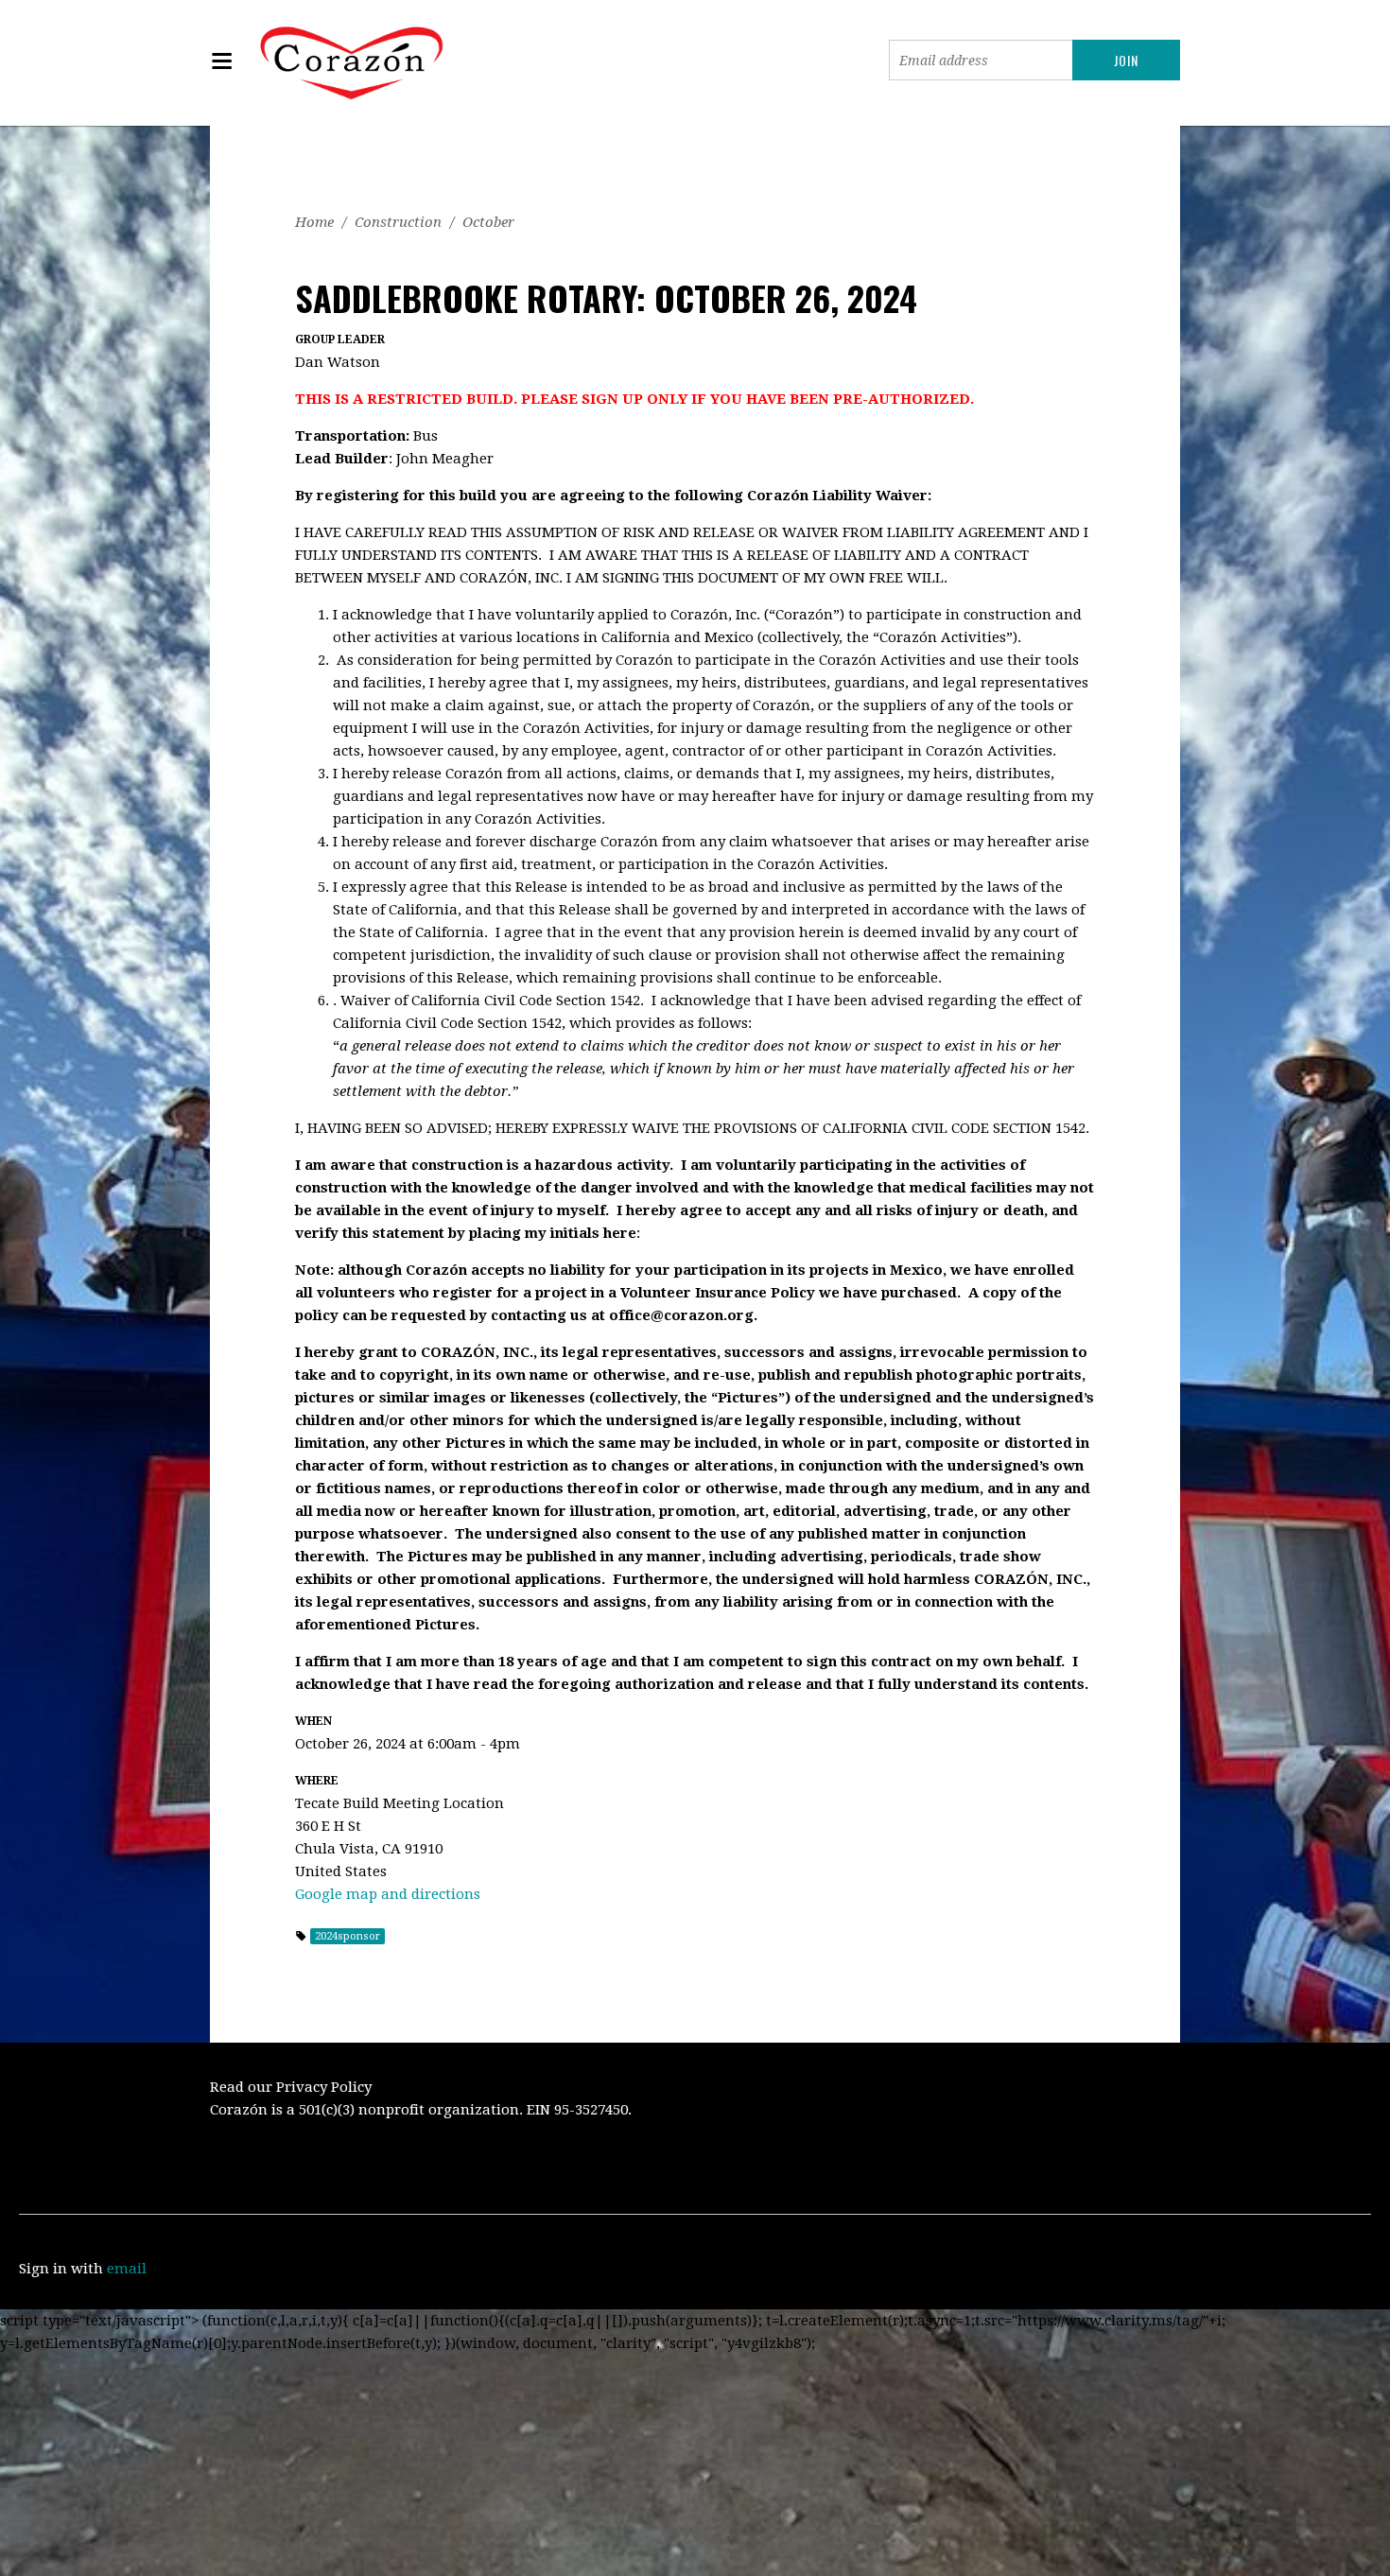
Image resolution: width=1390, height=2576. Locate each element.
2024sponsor (347, 1936)
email (127, 2269)
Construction (398, 222)
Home (314, 222)
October (488, 222)
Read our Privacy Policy (291, 2087)
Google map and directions (388, 1894)
